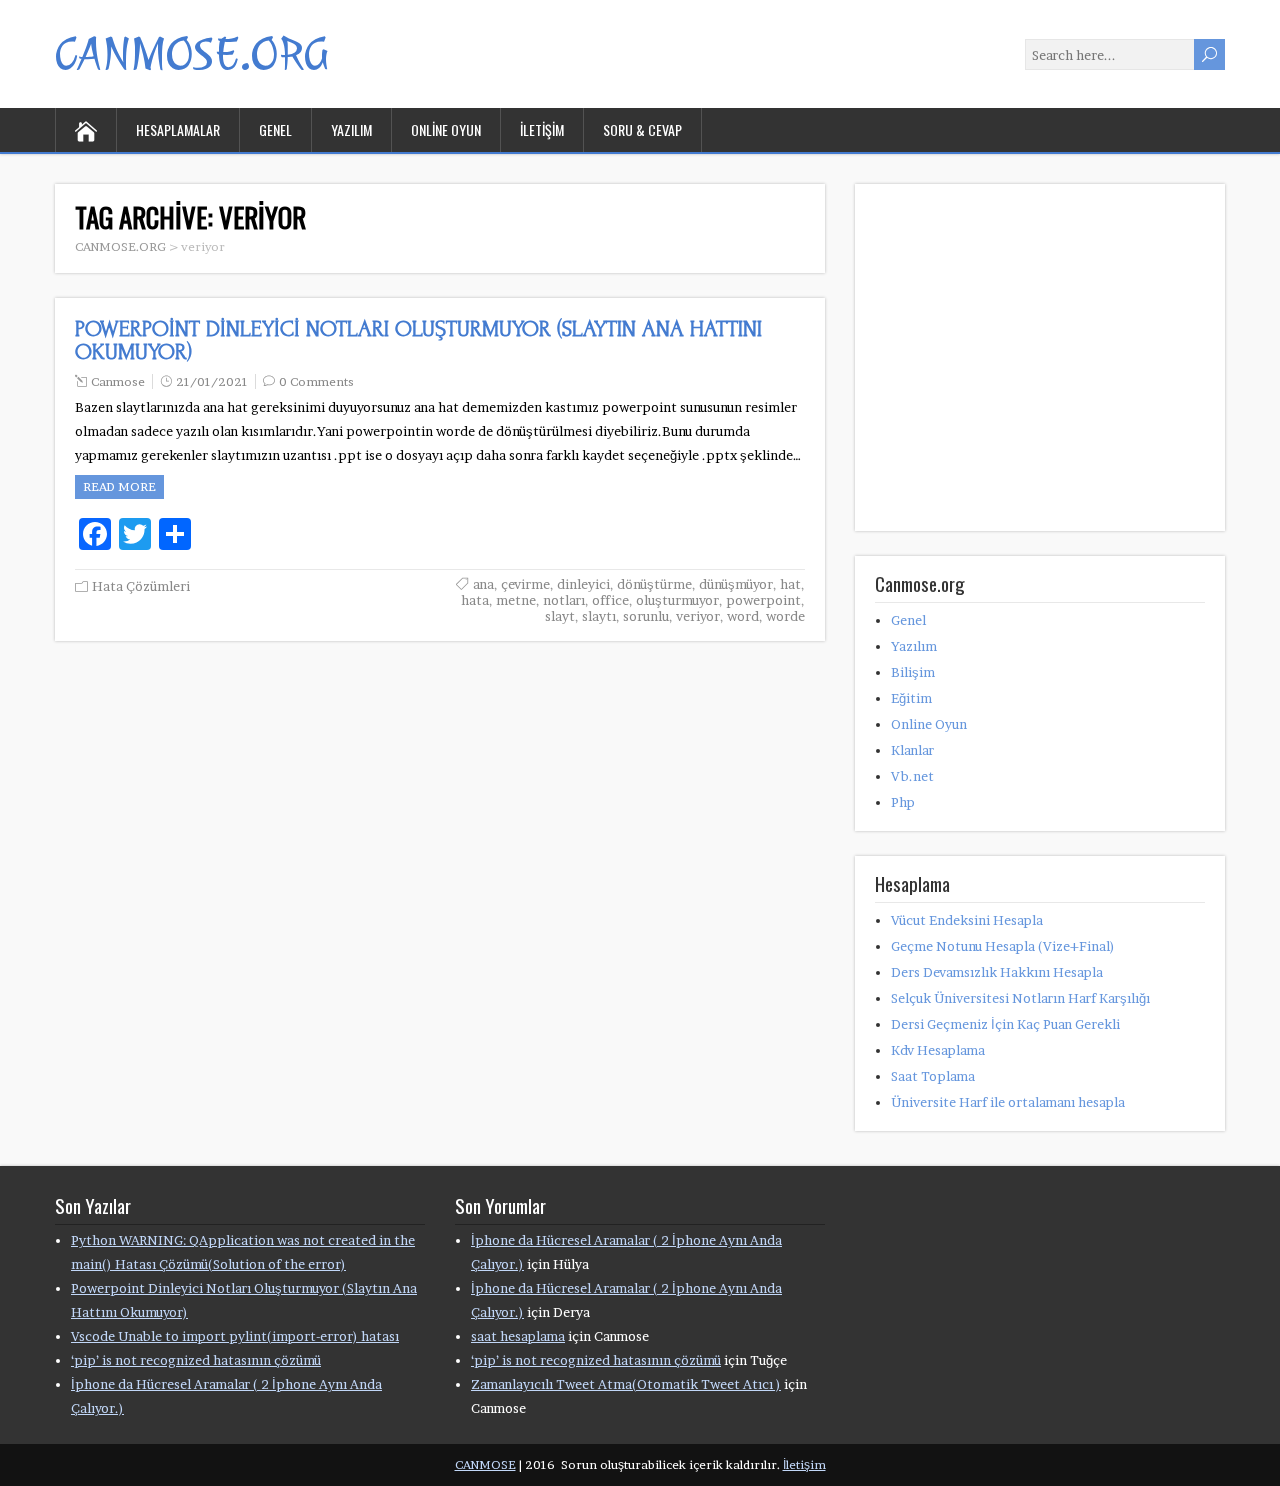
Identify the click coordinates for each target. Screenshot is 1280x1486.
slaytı (599, 616)
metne (516, 600)
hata (475, 600)
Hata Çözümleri (141, 586)
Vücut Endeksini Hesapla (967, 920)
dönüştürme (654, 584)
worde (785, 616)
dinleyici (583, 584)
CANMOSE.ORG (192, 53)
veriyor (698, 616)
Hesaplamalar (178, 129)
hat (790, 584)
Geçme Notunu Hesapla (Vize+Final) (1003, 946)
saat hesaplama (518, 1336)
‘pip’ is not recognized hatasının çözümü (196, 1360)
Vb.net (912, 776)
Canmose (118, 381)
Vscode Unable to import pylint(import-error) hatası (235, 1336)
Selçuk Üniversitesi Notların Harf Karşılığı (1020, 998)
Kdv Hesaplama (938, 1050)
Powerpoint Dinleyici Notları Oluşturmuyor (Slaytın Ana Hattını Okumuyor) (418, 340)
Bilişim (913, 672)
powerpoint (763, 600)
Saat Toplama (933, 1076)
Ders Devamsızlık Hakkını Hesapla (997, 972)
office (610, 600)
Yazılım (351, 129)
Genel (275, 129)
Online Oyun (446, 129)
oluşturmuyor (677, 600)
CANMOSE (485, 1464)
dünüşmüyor (736, 584)
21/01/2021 (212, 381)
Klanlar (912, 750)
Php (903, 802)
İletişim (542, 129)
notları (564, 600)
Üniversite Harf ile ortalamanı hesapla (1008, 1102)
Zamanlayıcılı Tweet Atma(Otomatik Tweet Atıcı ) (626, 1384)
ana (483, 584)
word (743, 616)
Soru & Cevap (642, 129)
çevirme (525, 584)
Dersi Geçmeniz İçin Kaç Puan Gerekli (1005, 1024)
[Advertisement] (1025, 383)
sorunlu (646, 616)
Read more (119, 486)
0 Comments (316, 381)
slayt (560, 616)
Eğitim (911, 698)
